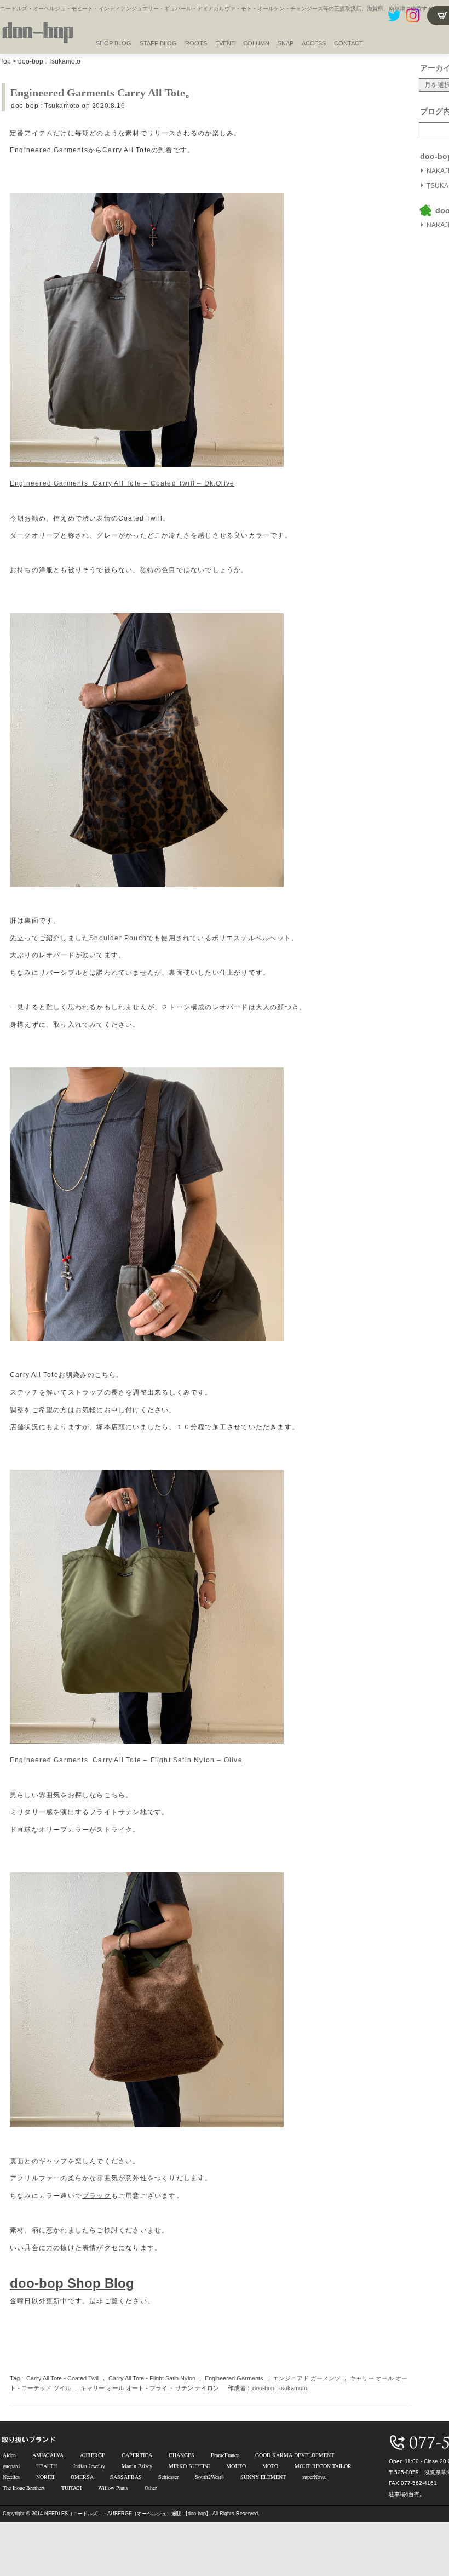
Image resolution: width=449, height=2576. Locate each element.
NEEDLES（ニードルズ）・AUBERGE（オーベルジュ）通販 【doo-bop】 (128, 2514)
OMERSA (82, 2477)
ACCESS (314, 43)
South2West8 (209, 2477)
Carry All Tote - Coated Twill (63, 2378)
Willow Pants (113, 2488)
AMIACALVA (48, 2455)
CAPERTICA (137, 2455)
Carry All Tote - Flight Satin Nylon (152, 2378)
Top (5, 61)
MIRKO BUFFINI (189, 2466)
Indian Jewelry (89, 2466)
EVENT (225, 43)
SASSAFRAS (126, 2477)
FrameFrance (225, 2455)
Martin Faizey (137, 2466)
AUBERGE (93, 2455)
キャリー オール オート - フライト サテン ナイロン (150, 2388)
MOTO (270, 2466)
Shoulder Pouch (118, 938)
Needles (11, 2477)
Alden (9, 2455)
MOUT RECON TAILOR (323, 2466)
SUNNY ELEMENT (263, 2477)
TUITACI (71, 2488)
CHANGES (182, 2455)
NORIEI (45, 2477)
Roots (196, 43)
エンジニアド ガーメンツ (307, 2378)
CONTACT (349, 43)
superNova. (315, 2477)
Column (256, 43)
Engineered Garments (234, 2378)
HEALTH (47, 2466)
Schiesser (168, 2477)
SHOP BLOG (114, 43)
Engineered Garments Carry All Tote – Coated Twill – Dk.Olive (122, 483)
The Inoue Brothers (24, 2488)
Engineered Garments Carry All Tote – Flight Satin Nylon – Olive (126, 1760)
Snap (286, 43)
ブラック (97, 2196)
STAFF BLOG (158, 43)
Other (151, 2488)
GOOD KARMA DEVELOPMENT (295, 2455)
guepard (11, 2466)
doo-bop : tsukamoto (280, 2388)
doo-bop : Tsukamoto (49, 61)
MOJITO (236, 2466)
